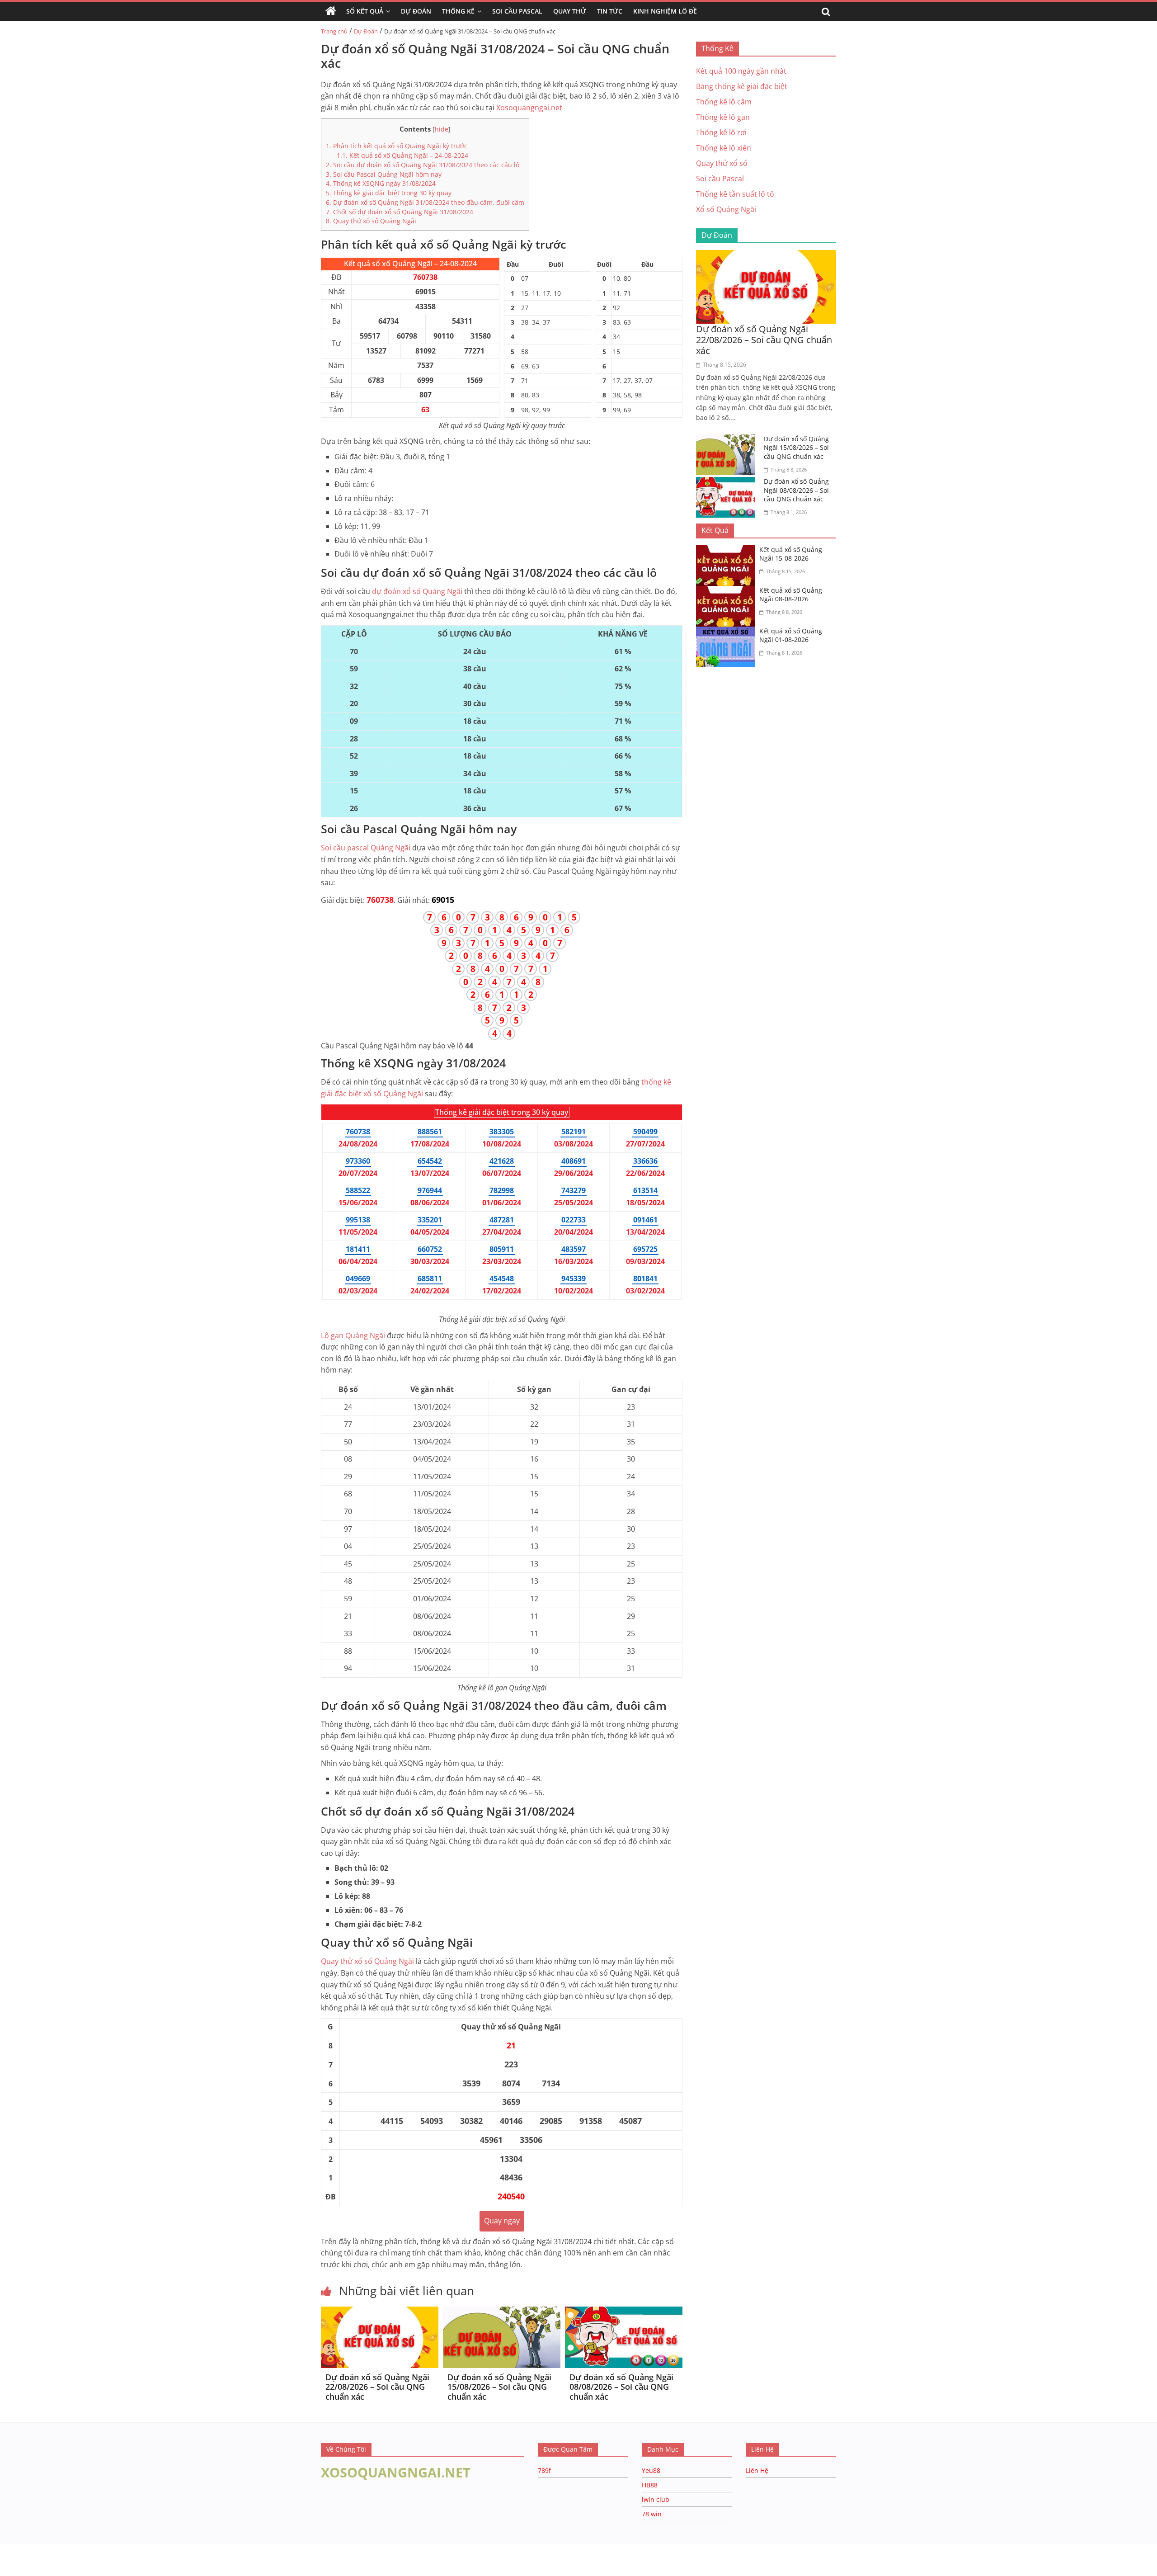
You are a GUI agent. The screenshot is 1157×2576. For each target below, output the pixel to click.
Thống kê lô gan (723, 117)
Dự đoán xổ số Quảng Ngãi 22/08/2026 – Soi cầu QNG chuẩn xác (377, 2387)
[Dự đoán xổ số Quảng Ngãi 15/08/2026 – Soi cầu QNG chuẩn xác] (502, 2312)
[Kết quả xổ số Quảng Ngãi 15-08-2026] (728, 551)
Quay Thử (570, 11)
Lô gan (353, 1335)
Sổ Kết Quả (365, 11)
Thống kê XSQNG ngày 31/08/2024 (381, 183)
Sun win (57, 2558)
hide (442, 129)
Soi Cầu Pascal (517, 11)
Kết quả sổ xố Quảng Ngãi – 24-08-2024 (402, 155)
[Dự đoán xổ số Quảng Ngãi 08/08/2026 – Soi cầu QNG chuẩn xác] (624, 2312)
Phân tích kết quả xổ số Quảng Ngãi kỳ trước (397, 146)
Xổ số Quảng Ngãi (726, 209)
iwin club (656, 2499)
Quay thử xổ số (367, 1961)
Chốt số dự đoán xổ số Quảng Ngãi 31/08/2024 (400, 212)
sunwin (110, 2570)
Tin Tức (610, 11)
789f (544, 2470)
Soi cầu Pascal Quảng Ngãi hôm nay (384, 174)
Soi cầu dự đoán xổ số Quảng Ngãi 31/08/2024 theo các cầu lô (423, 165)
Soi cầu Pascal (720, 179)
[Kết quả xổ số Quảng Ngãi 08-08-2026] (728, 591)
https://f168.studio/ (87, 2548)
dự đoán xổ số (417, 591)
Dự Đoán (416, 11)
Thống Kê (458, 11)
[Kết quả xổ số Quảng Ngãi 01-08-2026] (728, 632)
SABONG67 (19, 2558)
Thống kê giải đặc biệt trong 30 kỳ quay (389, 193)
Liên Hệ (757, 2470)
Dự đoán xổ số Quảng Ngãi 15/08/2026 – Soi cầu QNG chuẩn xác (499, 2387)
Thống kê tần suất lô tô (735, 194)
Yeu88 (651, 2470)
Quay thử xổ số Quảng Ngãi (371, 221)
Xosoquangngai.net (529, 108)
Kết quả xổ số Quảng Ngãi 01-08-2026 (791, 635)
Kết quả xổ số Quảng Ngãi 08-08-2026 (791, 595)
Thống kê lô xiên (724, 148)
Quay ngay (502, 2221)
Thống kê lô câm (724, 102)
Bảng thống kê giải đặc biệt (742, 86)
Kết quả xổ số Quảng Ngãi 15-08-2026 (791, 554)
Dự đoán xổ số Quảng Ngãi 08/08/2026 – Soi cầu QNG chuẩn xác (621, 2387)
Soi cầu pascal (366, 848)
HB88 (650, 2485)
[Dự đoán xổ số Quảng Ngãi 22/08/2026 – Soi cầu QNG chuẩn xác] (380, 2312)
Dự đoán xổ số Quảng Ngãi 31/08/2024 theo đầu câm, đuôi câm (425, 202)
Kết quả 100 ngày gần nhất (741, 71)
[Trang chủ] (331, 11)
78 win (652, 2514)
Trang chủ (334, 31)
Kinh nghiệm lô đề (665, 11)
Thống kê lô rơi (721, 132)
